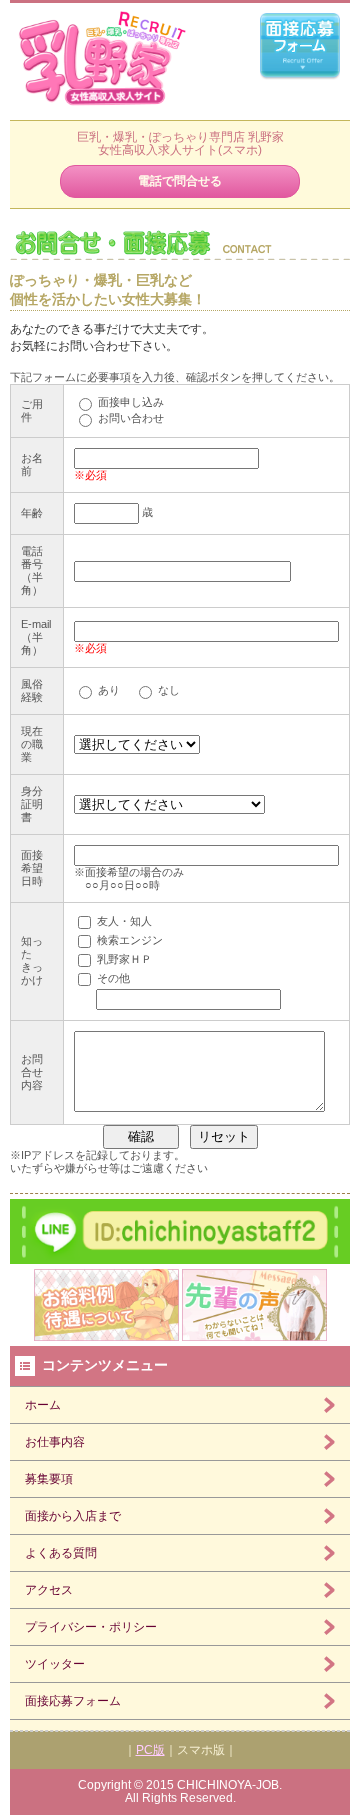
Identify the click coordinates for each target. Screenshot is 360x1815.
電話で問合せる (180, 181)
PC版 (150, 1750)
